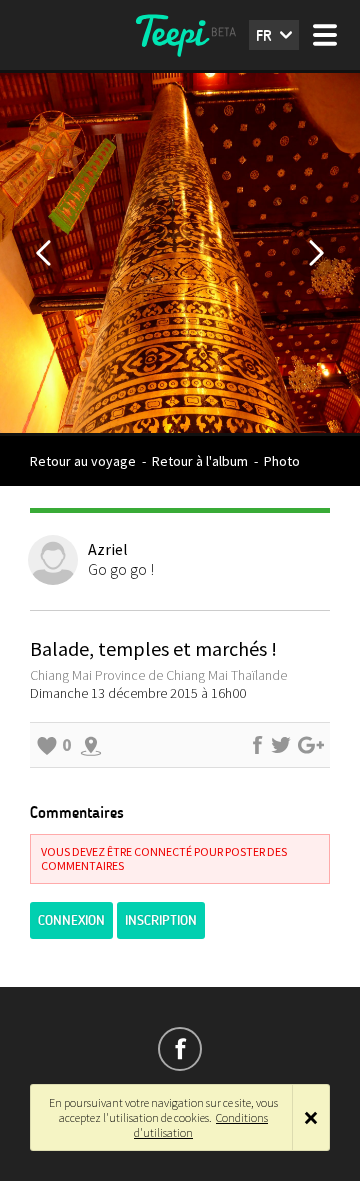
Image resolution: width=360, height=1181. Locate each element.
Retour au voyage (83, 461)
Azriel (108, 549)
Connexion (71, 920)
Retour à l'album (200, 461)
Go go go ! (121, 569)
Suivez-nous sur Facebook (180, 1049)
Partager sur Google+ (311, 745)
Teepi (180, 35)
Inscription (161, 920)
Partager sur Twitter (281, 745)
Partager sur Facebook (257, 745)
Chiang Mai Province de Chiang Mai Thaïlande (158, 675)
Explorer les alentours (91, 745)
